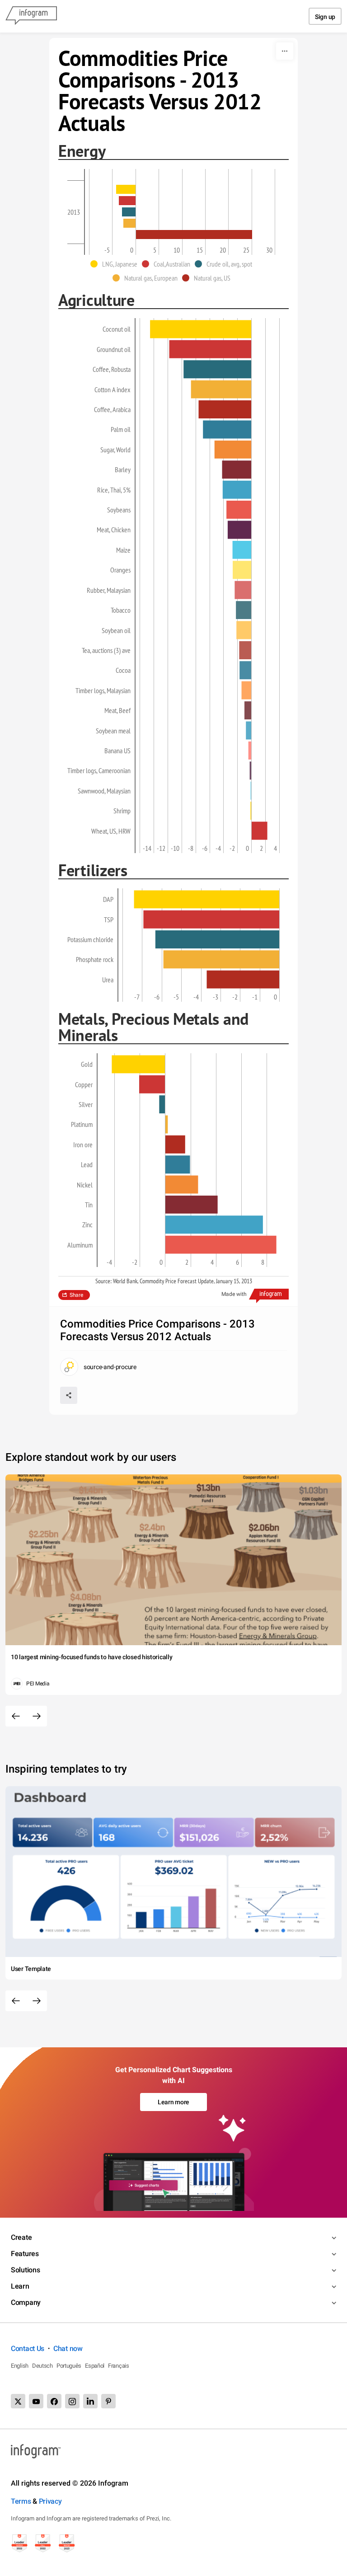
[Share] (69, 1395)
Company (26, 2302)
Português (69, 2366)
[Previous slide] (16, 1716)
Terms (21, 2501)
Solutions (25, 2270)
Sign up (325, 17)
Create (21, 2237)
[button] (116, 264)
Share (76, 1295)
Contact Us (28, 2348)
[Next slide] (37, 1716)
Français (119, 2366)
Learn (20, 2286)
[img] (126, 189)
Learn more (173, 2102)
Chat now (68, 2348)
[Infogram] (31, 16)
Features (25, 2254)
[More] (285, 51)
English (20, 2366)
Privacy (50, 2501)
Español (95, 2366)
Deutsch (42, 2366)
